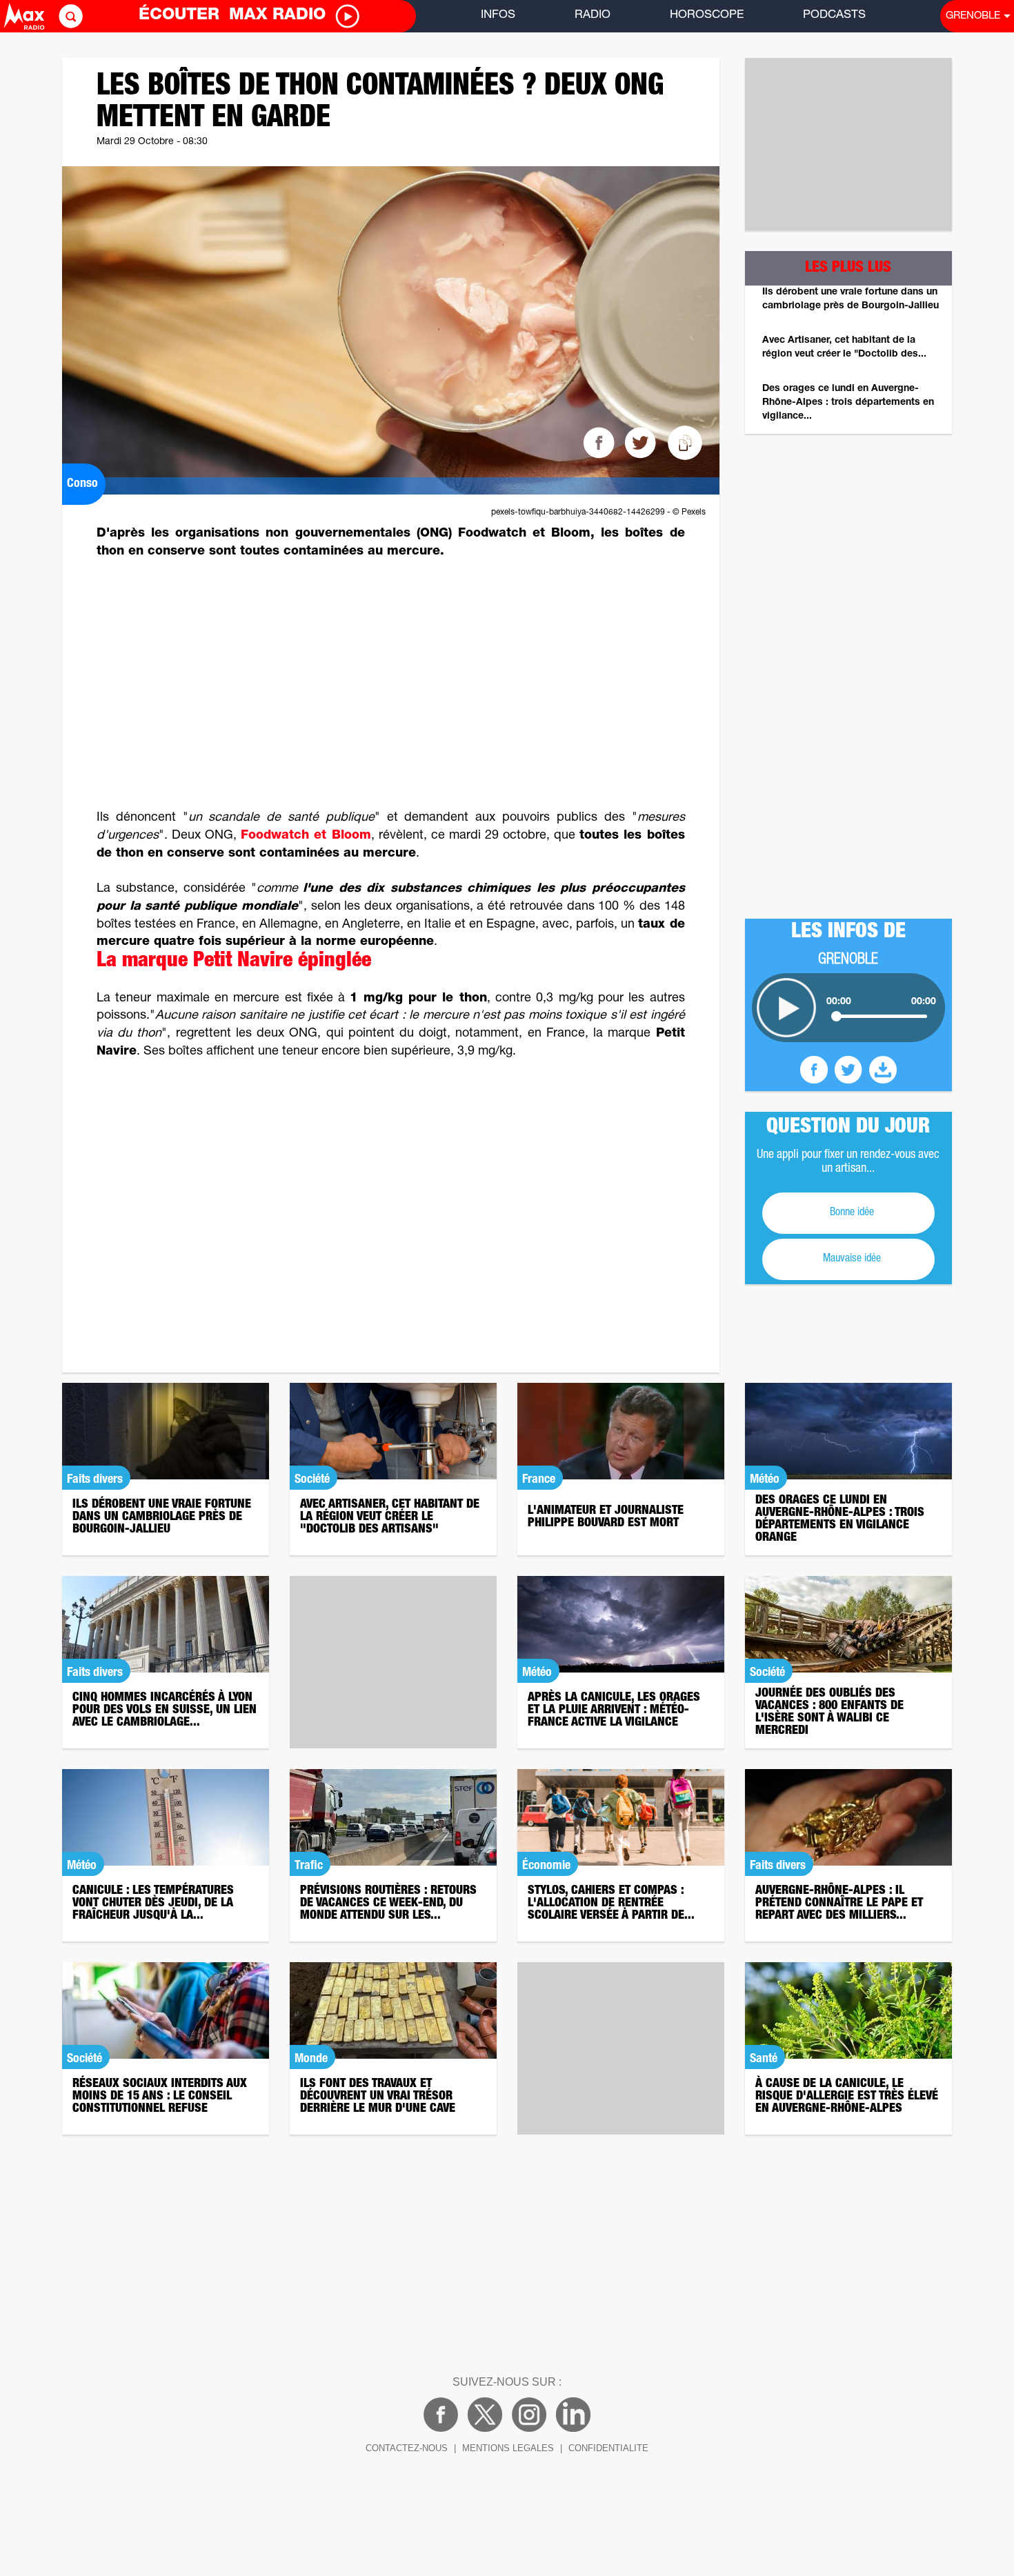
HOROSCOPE (707, 16)
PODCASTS (834, 16)
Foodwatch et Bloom (306, 836)
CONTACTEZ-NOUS (407, 2448)
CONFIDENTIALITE (608, 2448)
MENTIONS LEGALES (508, 2448)
